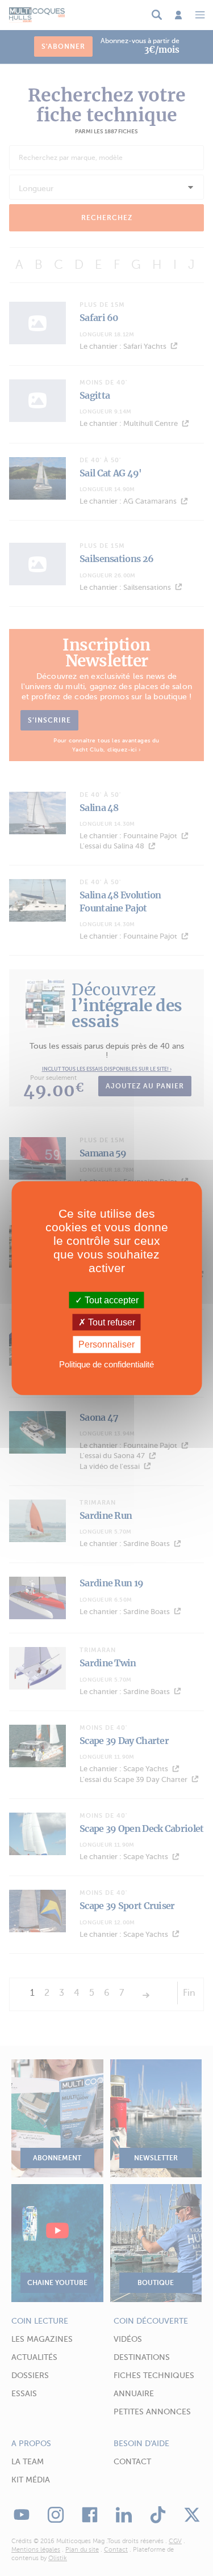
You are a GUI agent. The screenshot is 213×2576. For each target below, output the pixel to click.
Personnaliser (106, 1344)
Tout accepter (110, 1300)
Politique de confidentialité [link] (106, 1364)
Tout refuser (110, 1322)
